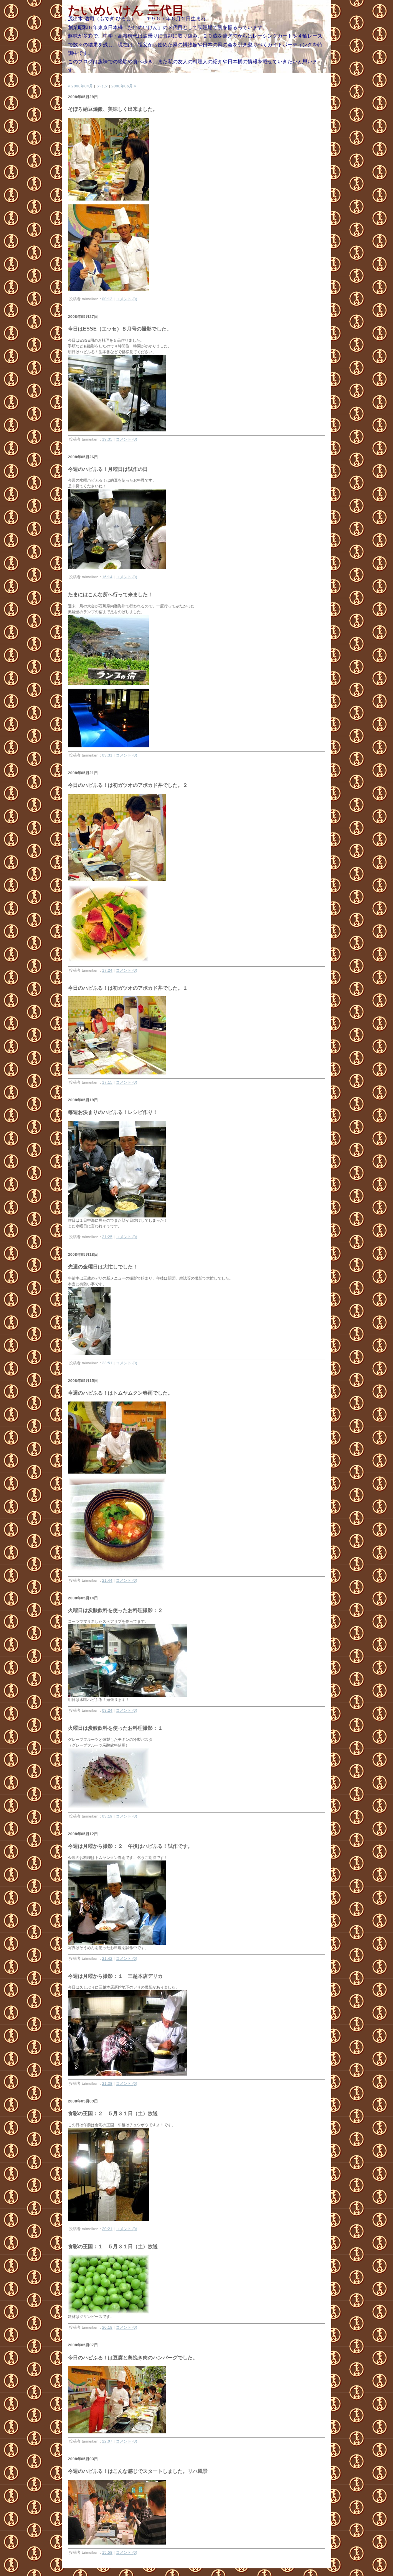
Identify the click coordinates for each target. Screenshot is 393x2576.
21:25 (107, 1237)
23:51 (107, 1363)
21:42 (107, 1958)
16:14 (107, 577)
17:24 (107, 970)
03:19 (107, 1816)
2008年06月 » (124, 86)
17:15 (107, 1082)
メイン (102, 86)
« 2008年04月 (80, 86)
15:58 (107, 2552)
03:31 (107, 755)
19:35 (107, 439)
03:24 (107, 1710)
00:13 (107, 299)
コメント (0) (126, 299)
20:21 (107, 2229)
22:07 (107, 2441)
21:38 (107, 2083)
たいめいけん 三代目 (126, 10)
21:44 (107, 1580)
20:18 (107, 2327)
